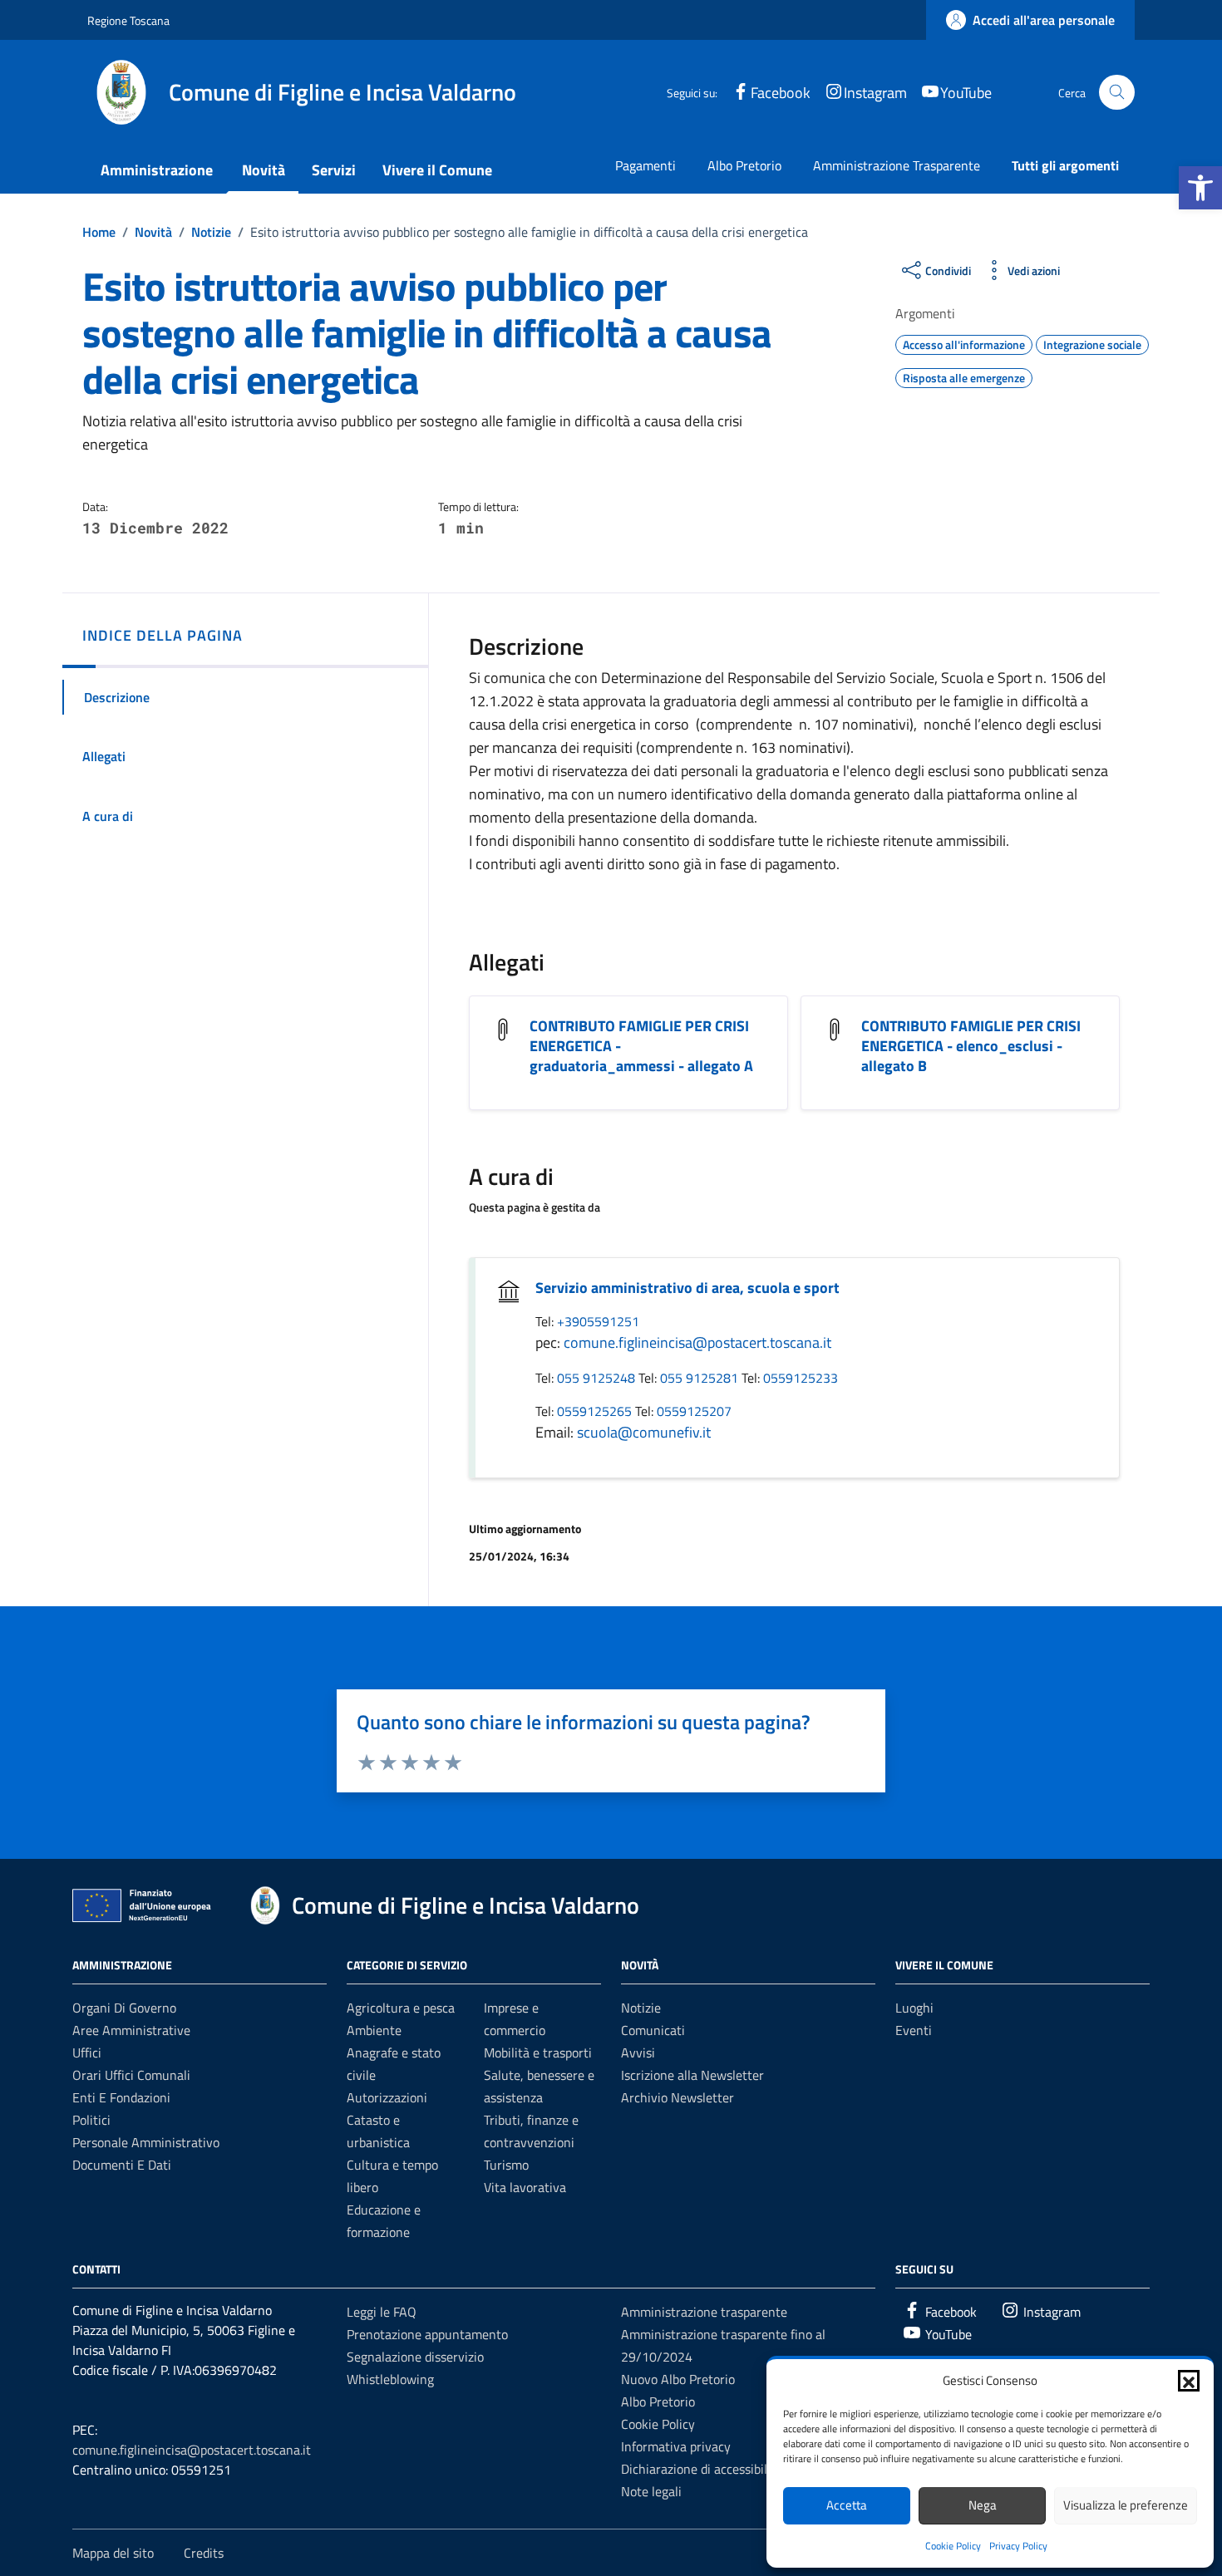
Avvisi (638, 2052)
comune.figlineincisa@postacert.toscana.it (697, 1342)
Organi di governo (124, 2008)
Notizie (641, 2008)
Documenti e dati (122, 2165)
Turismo (506, 2165)
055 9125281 (701, 1378)
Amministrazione (157, 170)
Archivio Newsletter (678, 2097)
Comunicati (653, 2030)
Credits (204, 2553)
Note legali (651, 2491)
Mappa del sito (113, 2553)
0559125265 (596, 1411)
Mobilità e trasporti (538, 2052)
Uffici (87, 2052)
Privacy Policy (1018, 2546)
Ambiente (374, 2030)
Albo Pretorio (744, 165)
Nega (983, 2505)
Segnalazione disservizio (415, 2357)
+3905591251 (598, 1321)
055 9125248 (598, 1378)
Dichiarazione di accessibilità (702, 2469)
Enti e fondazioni (121, 2097)
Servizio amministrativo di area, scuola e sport (687, 1288)
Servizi (334, 170)
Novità (264, 170)
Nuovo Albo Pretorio (678, 2379)
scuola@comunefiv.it (644, 1432)
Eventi (914, 2030)
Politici (91, 2120)
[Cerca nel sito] (1117, 93)
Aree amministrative (131, 2030)
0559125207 (694, 1411)
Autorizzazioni (387, 2097)
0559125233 (801, 1378)
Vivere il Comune (437, 170)
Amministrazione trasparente (704, 2312)
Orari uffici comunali (131, 2075)
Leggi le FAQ (382, 2312)
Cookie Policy (953, 2546)
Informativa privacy (676, 2446)
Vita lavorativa (525, 2187)
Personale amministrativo (146, 2142)
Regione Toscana (128, 20)
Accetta (847, 2505)
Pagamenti (645, 165)
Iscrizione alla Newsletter (692, 2075)
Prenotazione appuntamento (427, 2334)
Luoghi (914, 2008)
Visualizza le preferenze (1126, 2505)
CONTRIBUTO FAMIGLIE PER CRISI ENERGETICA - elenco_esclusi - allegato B (971, 1046)
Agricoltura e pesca (401, 2008)
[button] (1200, 188)
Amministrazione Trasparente (897, 165)
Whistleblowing (390, 2379)
